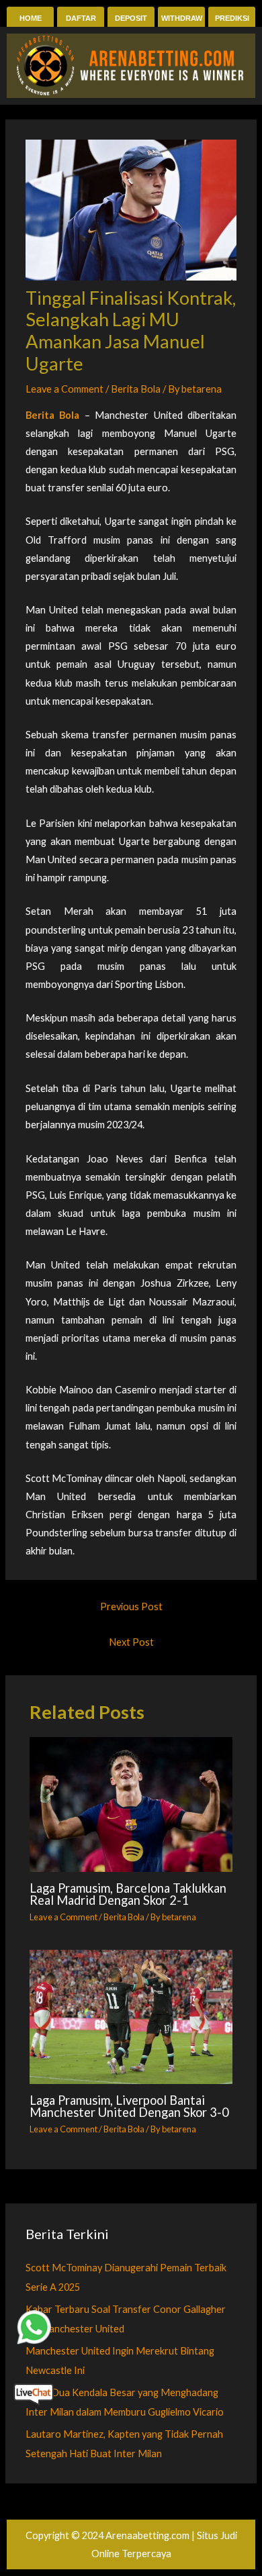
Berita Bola (136, 389)
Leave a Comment (64, 389)
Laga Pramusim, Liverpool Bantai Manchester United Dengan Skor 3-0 (129, 2106)
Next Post (131, 1642)
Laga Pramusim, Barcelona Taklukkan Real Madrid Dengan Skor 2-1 (128, 1894)
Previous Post (131, 1606)
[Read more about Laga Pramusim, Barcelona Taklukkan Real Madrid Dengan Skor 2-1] (131, 1804)
